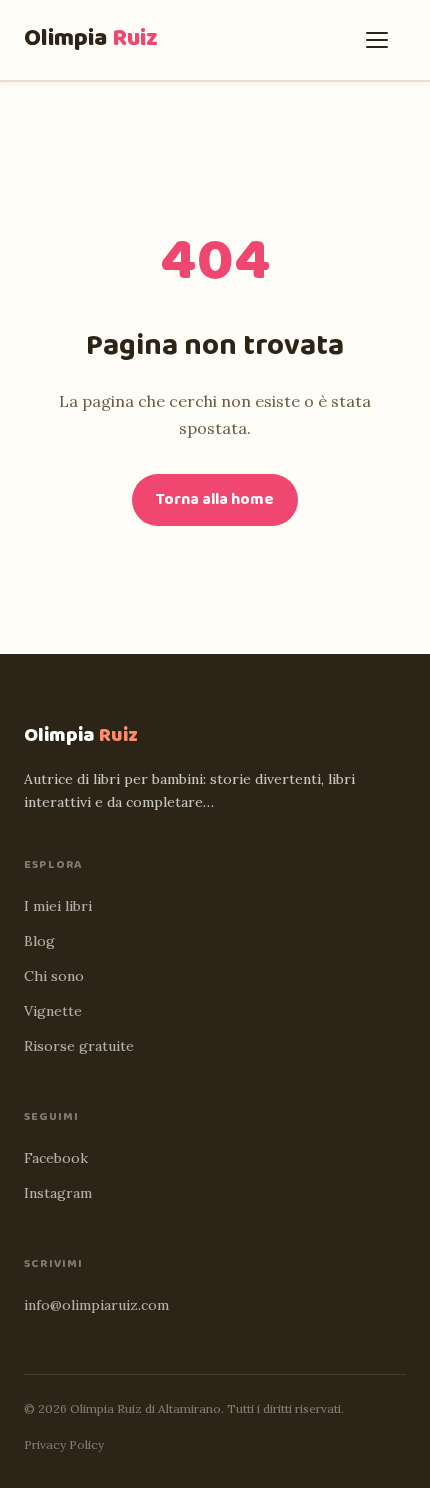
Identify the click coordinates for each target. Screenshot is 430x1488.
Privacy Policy (64, 1444)
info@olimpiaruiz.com (96, 1305)
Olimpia (91, 38)
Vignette (53, 1011)
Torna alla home (215, 499)
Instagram (58, 1193)
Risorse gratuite (79, 1046)
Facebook (56, 1158)
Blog (39, 941)
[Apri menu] (382, 40)
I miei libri (58, 906)
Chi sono (54, 976)
